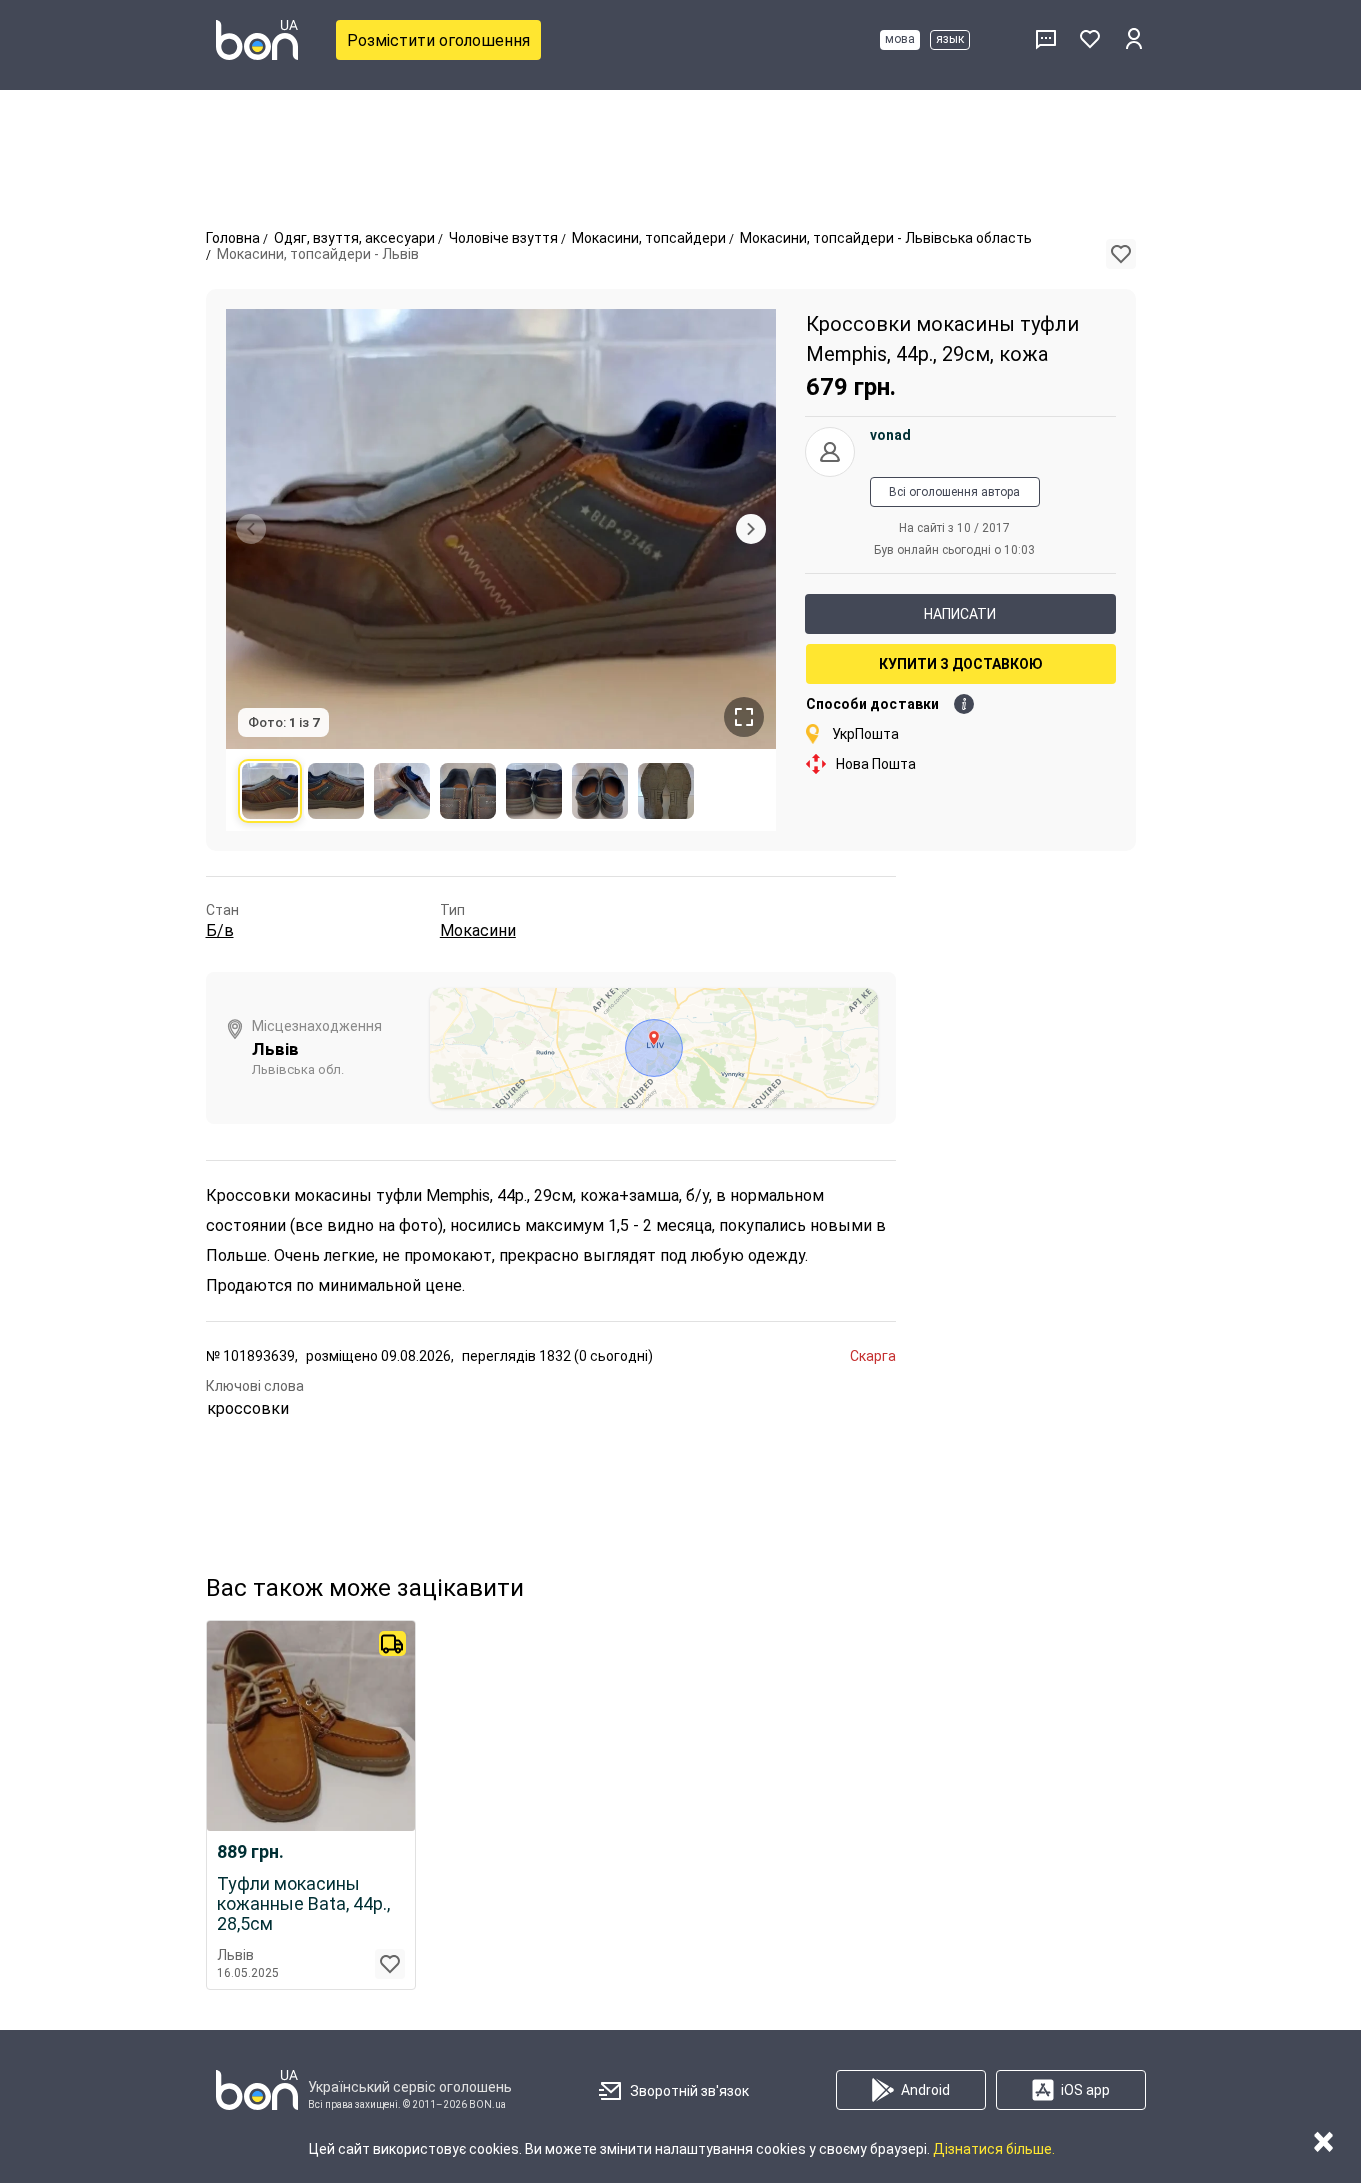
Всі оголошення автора (954, 492)
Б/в (220, 930)
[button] (1121, 254)
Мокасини (478, 930)
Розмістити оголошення (438, 40)
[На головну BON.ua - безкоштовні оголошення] (257, 40)
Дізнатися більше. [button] (994, 2149)
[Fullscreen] (744, 717)
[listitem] (270, 791)
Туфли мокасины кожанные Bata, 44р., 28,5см (303, 1904)
